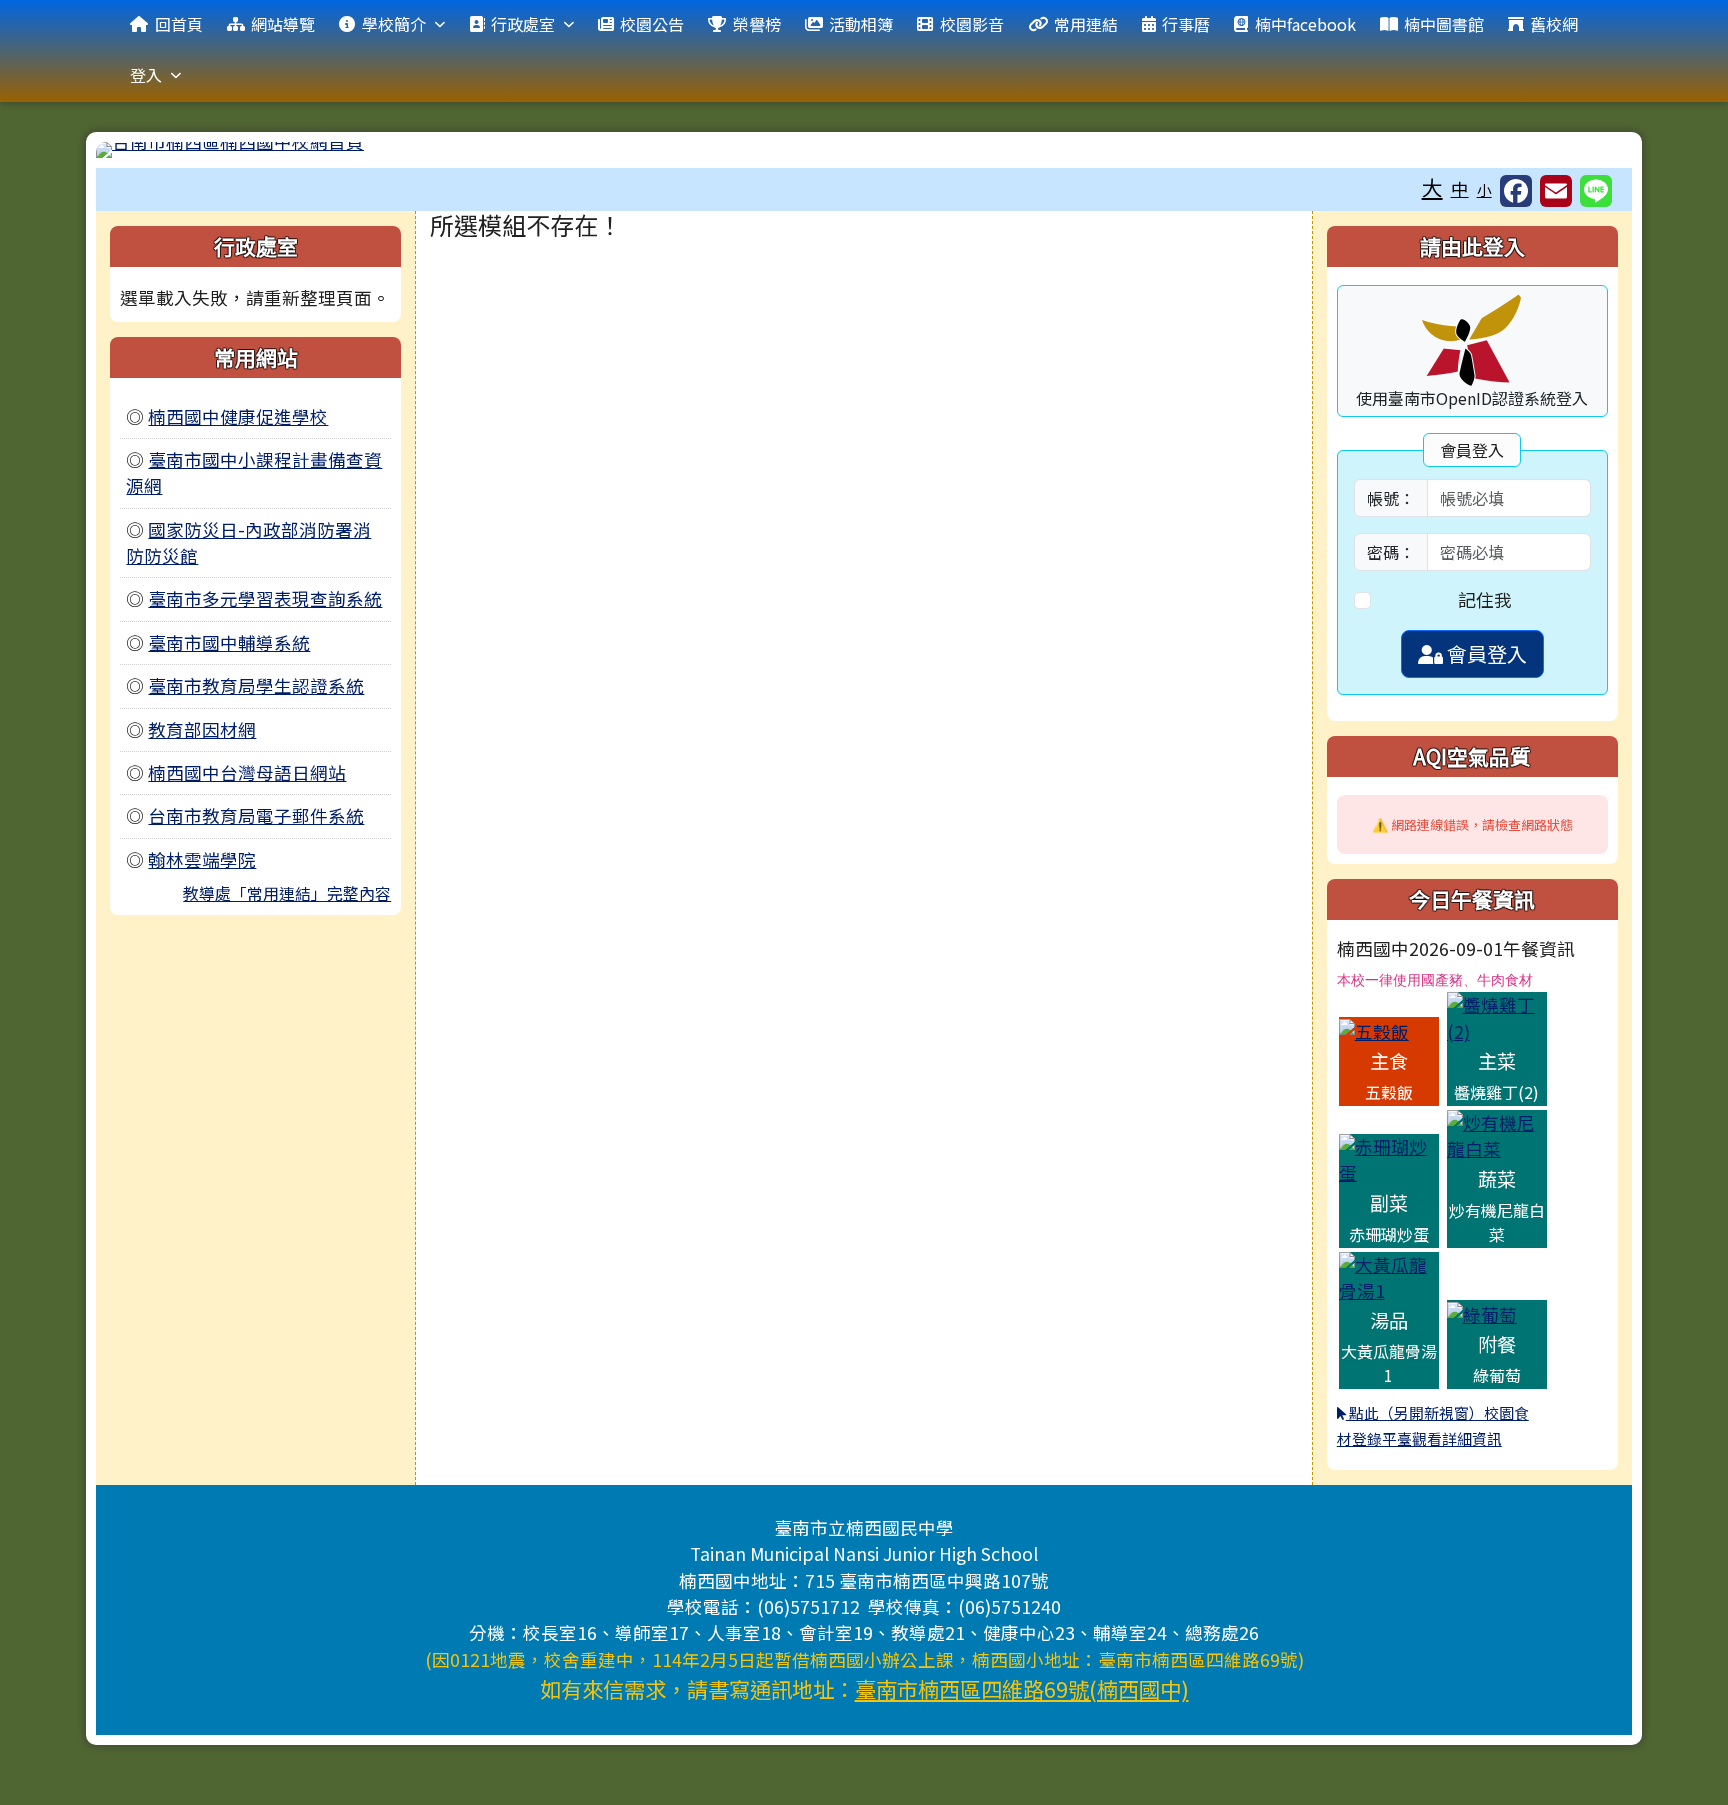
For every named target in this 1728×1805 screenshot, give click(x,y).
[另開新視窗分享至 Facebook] (1516, 191)
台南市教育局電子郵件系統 (256, 815)
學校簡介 (394, 24)
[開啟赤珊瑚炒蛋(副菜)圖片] (1389, 1157)
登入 (146, 75)
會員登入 (1485, 653)
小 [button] (1484, 189)
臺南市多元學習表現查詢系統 (265, 598)
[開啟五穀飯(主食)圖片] (1374, 1029)
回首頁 (179, 24)
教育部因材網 (202, 729)
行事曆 (1186, 24)
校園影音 (972, 24)
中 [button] (1460, 188)
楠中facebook (1305, 24)
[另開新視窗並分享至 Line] (1596, 191)
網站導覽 (283, 24)
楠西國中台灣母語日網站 (247, 772)
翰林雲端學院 (202, 859)
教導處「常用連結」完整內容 (287, 893)
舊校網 (1554, 24)
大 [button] (1432, 187)
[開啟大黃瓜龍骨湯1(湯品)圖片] (1389, 1275)
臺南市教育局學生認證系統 (256, 685)
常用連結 (1086, 24)
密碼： (1391, 552)
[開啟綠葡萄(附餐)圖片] (1482, 1312)
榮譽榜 (757, 24)
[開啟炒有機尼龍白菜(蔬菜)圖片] (1497, 1133)
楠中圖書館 (1444, 24)
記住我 (1485, 599)
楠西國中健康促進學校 (238, 416)
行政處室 (523, 24)
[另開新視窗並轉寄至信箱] (1556, 191)
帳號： (1391, 498)
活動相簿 (861, 24)
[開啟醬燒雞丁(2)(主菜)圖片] (1497, 1016)
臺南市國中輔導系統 (229, 642)
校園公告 (652, 24)
